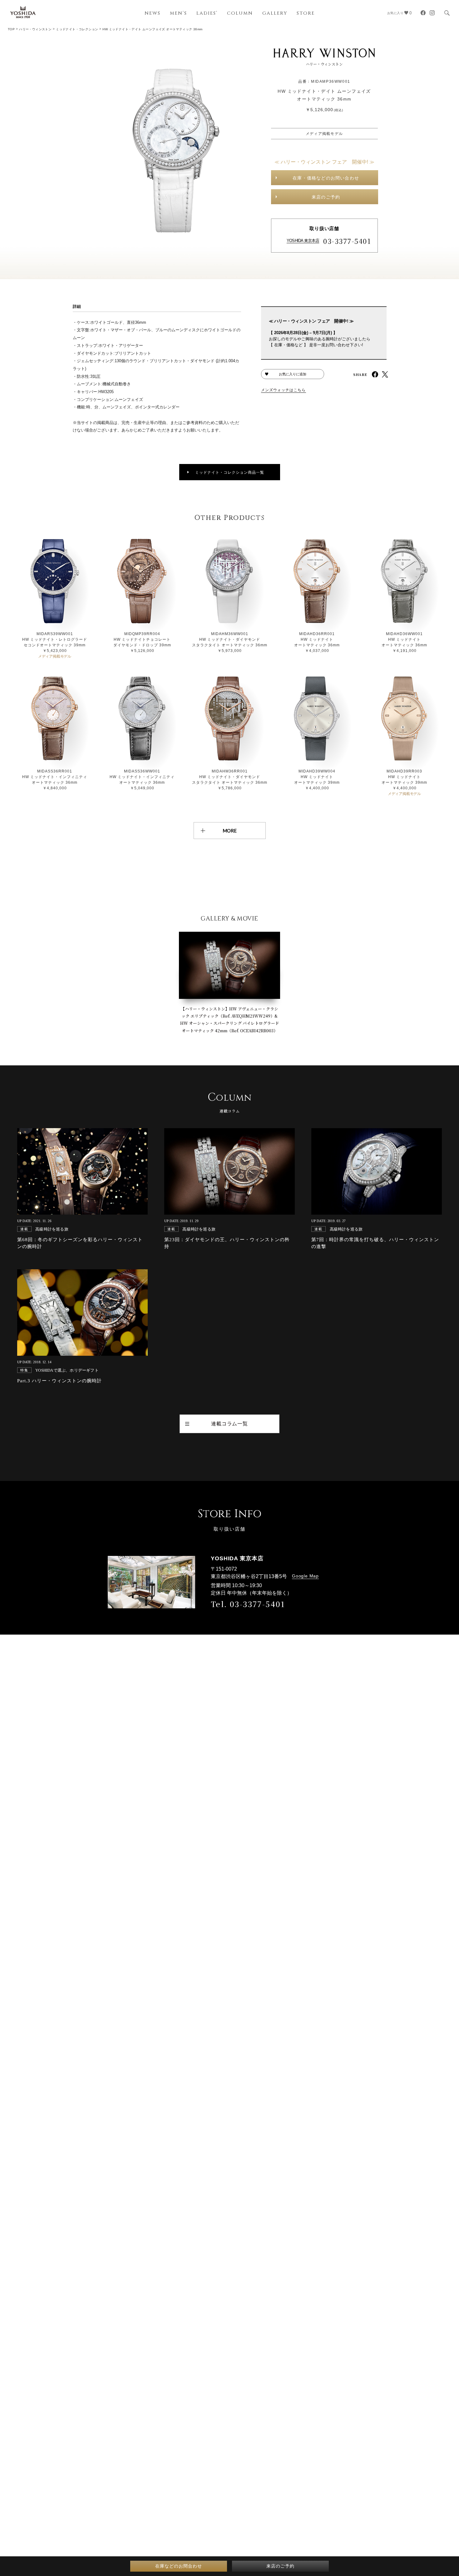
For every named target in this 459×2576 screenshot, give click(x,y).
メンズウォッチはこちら (284, 390)
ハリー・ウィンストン (35, 29)
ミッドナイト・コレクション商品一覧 (230, 472)
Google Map (305, 1576)
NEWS (153, 13)
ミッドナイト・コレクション (77, 29)
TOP (11, 29)
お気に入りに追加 (293, 374)
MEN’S (178, 13)
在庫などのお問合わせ (179, 2566)
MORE (230, 831)
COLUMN (240, 13)
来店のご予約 (326, 197)
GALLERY (275, 13)
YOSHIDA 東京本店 (303, 241)
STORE (306, 13)
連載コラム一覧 (230, 1424)
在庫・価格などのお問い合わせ (326, 178)
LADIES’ (207, 13)
